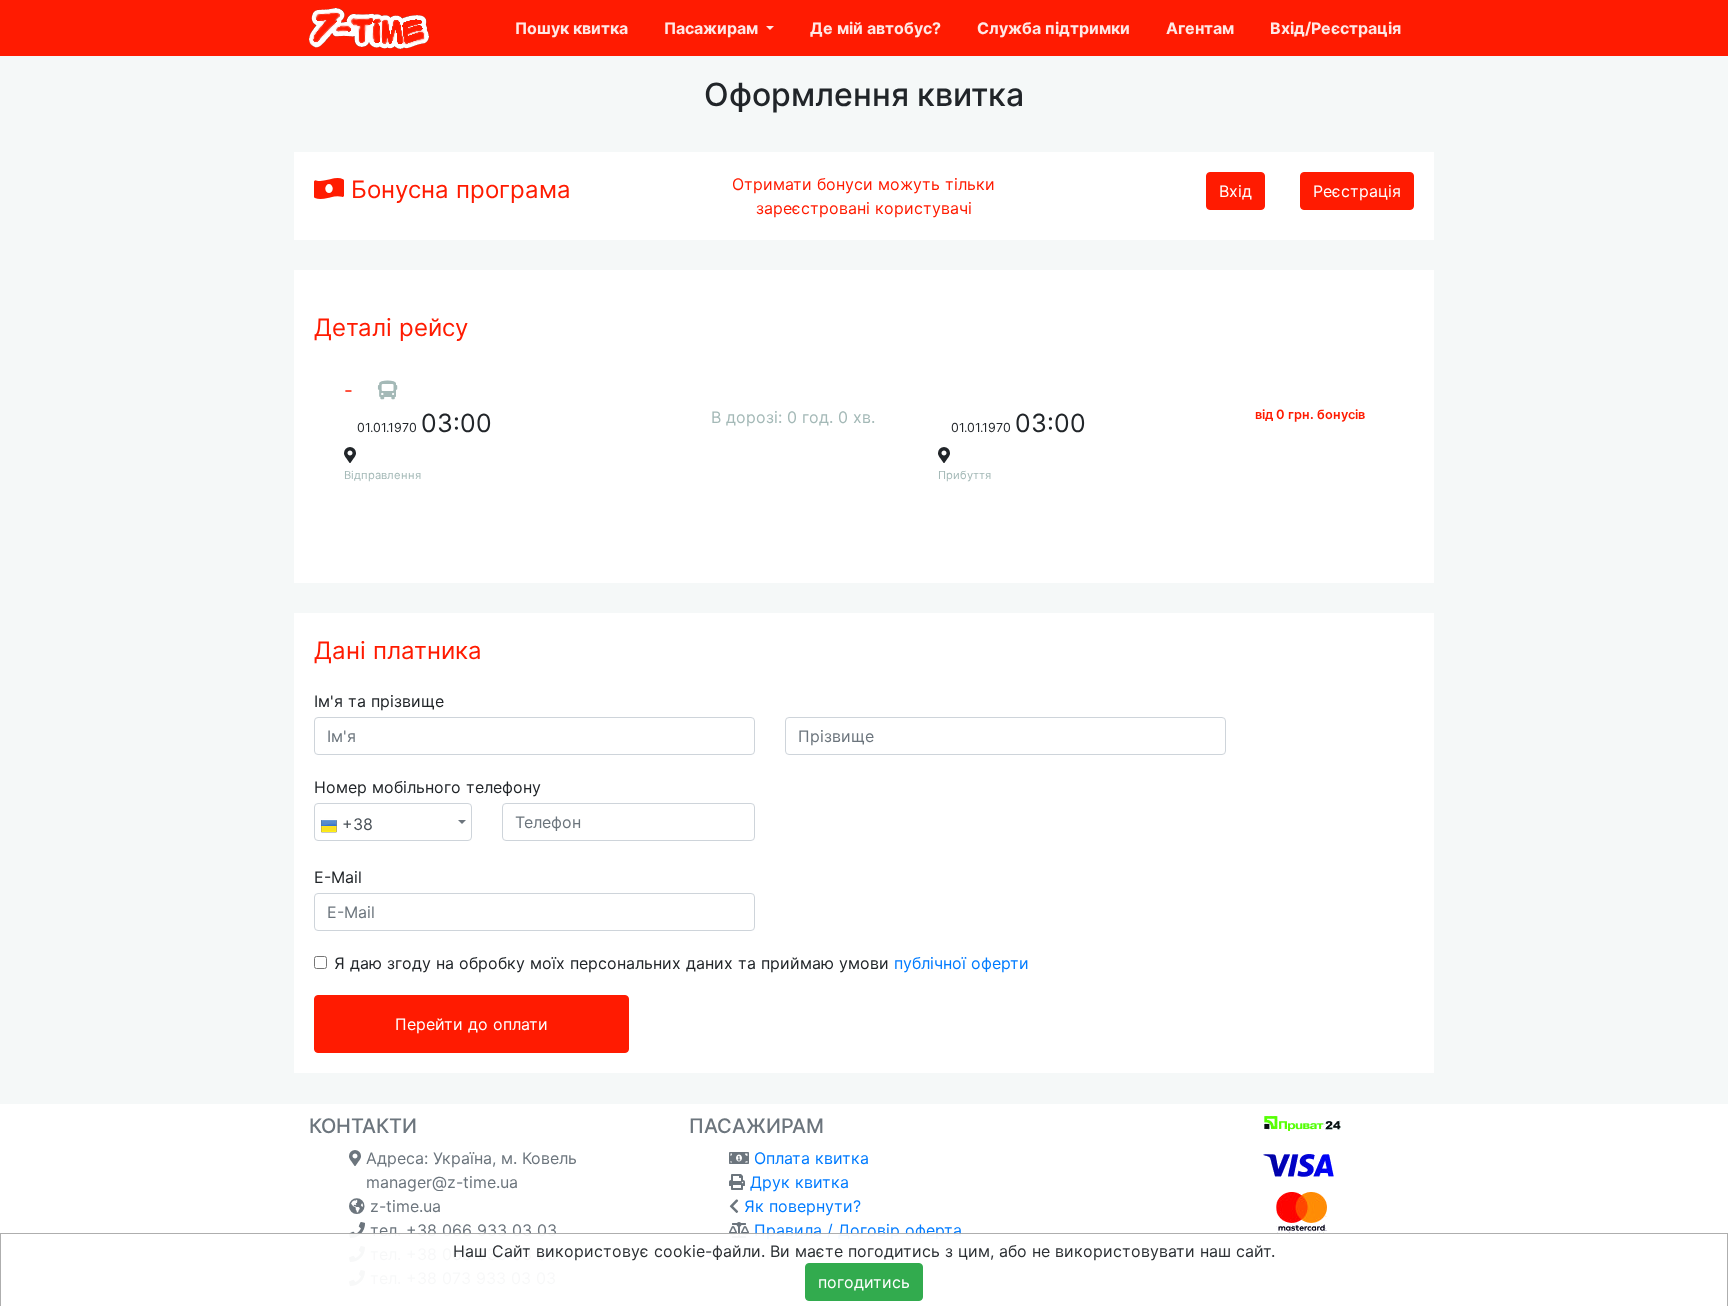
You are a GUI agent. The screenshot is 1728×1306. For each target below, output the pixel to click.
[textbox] (387, 825)
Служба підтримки (1053, 28)
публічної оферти (961, 963)
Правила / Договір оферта (858, 1230)
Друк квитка (799, 1182)
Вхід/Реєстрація (1335, 28)
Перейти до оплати (471, 1024)
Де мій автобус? (875, 28)
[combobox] (393, 822)
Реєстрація (1357, 191)
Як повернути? (802, 1206)
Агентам (1200, 28)
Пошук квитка (571, 28)
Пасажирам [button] (713, 28)
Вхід (1235, 191)
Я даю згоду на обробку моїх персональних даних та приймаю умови (681, 963)
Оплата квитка (811, 1158)
